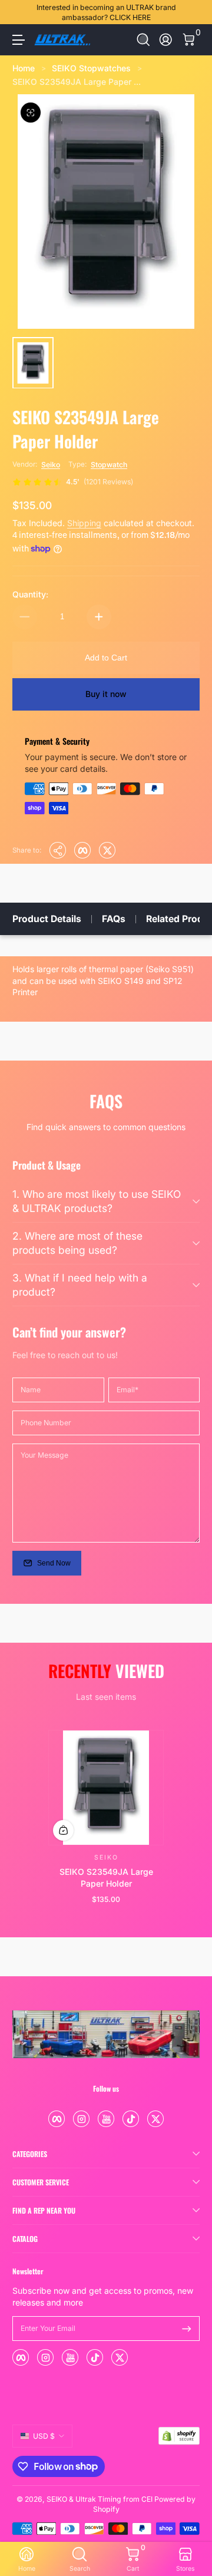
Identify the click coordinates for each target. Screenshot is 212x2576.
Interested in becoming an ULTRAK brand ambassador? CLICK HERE (106, 12)
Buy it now (106, 694)
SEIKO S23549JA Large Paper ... (77, 82)
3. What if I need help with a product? (80, 1285)
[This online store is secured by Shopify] (179, 2436)
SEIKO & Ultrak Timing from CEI (100, 2499)
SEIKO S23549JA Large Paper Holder (106, 1877)
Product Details (47, 919)
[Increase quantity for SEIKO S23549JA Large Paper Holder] (99, 617)
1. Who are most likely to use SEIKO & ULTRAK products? (97, 1201)
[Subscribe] (187, 2329)
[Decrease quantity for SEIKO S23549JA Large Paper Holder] (25, 617)
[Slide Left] (21, 12)
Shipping (84, 523)
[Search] (143, 40)
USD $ (44, 2436)
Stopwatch (109, 465)
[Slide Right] (191, 12)
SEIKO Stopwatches (91, 68)
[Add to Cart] (63, 1830)
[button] (143, 40)
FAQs (114, 919)
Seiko (51, 465)
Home (24, 68)
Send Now (54, 1563)
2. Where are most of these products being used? (77, 1243)
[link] (73, 482)
